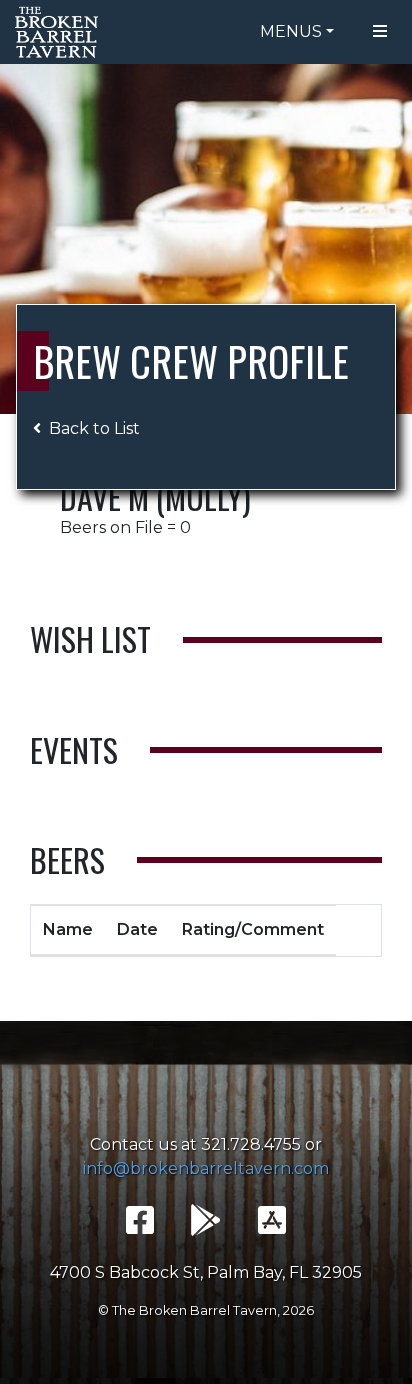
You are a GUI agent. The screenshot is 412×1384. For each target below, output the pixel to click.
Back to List (94, 428)
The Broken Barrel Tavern (60, 32)
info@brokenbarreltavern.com (206, 1168)
